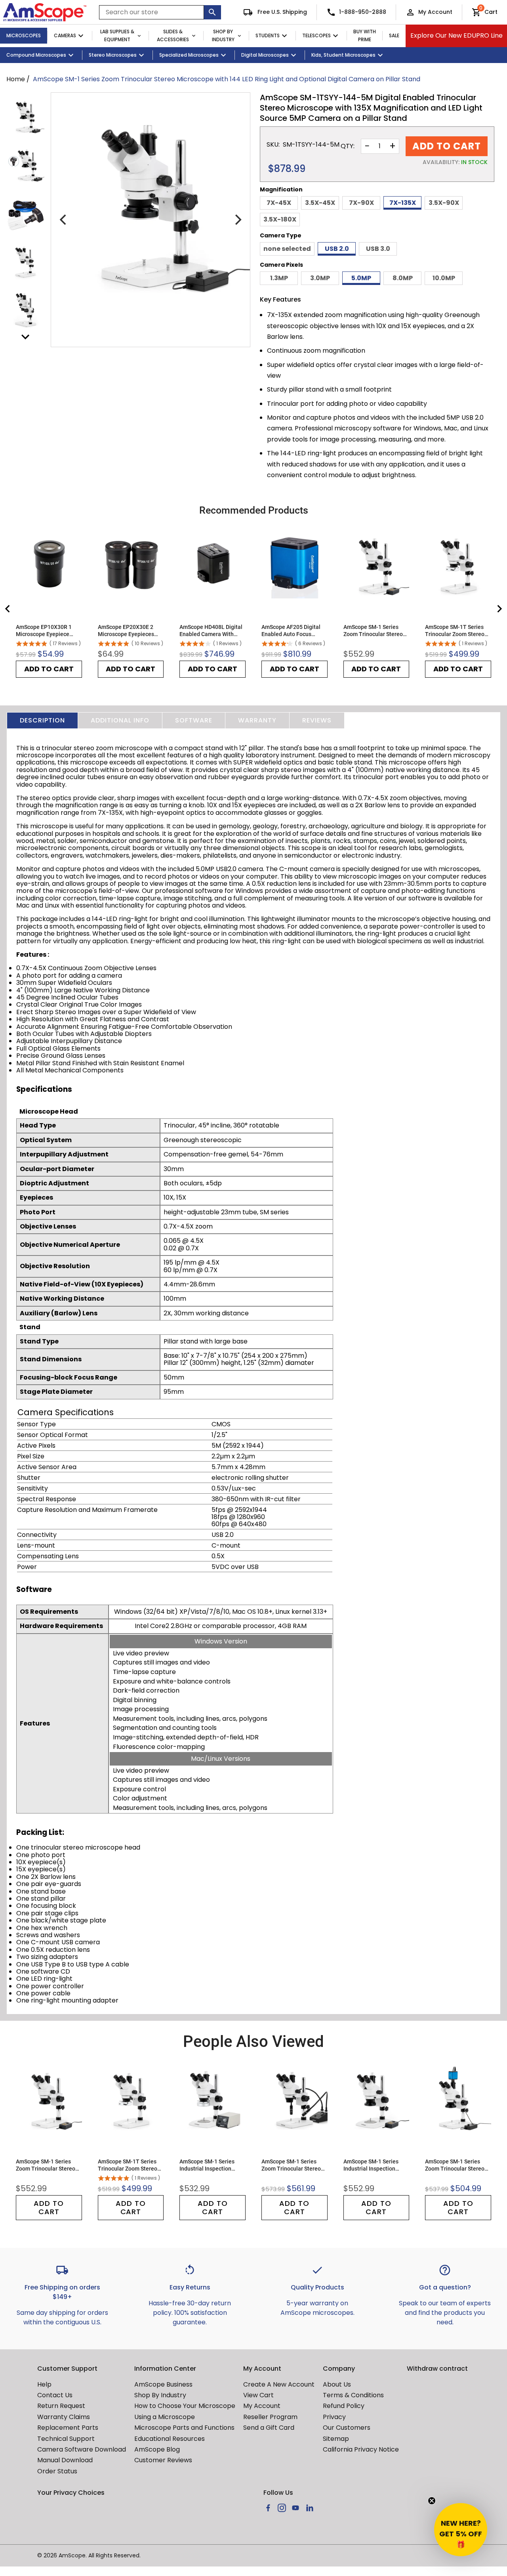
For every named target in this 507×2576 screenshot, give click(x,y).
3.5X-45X (320, 203)
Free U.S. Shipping (281, 12)
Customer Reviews (163, 2460)
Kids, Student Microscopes (343, 55)
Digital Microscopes (265, 55)
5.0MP (361, 278)
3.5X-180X (280, 219)
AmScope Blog (157, 2449)
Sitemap (336, 2439)
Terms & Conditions (353, 2395)
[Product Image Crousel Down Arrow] (25, 337)
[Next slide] (499, 609)
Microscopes (24, 35)
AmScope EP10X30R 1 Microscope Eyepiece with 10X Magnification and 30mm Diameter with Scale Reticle (48, 631)
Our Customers (347, 2428)
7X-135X (403, 203)
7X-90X (361, 203)
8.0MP (403, 278)
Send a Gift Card (269, 2428)
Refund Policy (344, 2406)
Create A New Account (279, 2384)
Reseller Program (270, 2417)
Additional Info (120, 720)
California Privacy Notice (361, 2449)
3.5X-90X (444, 203)
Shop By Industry (223, 36)
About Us (337, 2384)
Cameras (65, 35)
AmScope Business (163, 2384)
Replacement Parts (68, 2428)
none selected (287, 249)
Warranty (257, 720)
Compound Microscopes (36, 55)
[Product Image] (25, 117)
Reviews (317, 720)
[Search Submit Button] (213, 12)
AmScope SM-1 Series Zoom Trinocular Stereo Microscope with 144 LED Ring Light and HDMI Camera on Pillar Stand (457, 2165)
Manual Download (65, 2460)
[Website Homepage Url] (45, 12)
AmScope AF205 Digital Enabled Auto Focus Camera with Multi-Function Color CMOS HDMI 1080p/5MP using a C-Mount (294, 631)
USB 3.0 (378, 249)
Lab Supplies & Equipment (117, 36)
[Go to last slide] (8, 609)
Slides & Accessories (173, 36)
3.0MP (320, 278)
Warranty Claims (64, 2417)
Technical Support (66, 2439)
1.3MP (279, 278)
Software (194, 720)
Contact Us (55, 2395)
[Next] (237, 220)
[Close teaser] (432, 2501)
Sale (394, 35)
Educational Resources (170, 2439)
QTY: (348, 146)
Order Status (57, 2471)
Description (42, 720)
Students (268, 35)
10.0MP (444, 278)
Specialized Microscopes (189, 55)
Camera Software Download (82, 2449)
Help (44, 2384)
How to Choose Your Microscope (185, 2406)
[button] (461, 2530)
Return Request (61, 2406)
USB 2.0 (337, 249)
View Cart (258, 2395)
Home (16, 79)
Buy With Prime (365, 36)
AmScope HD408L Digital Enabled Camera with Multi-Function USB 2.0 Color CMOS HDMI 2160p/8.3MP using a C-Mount (211, 631)
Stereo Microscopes (113, 55)
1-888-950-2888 (363, 12)
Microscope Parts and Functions (184, 2428)
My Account (435, 12)
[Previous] (64, 220)
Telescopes (316, 35)
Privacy (334, 2417)
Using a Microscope (165, 2417)
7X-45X (279, 203)
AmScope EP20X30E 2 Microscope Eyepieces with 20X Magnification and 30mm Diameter (127, 631)
